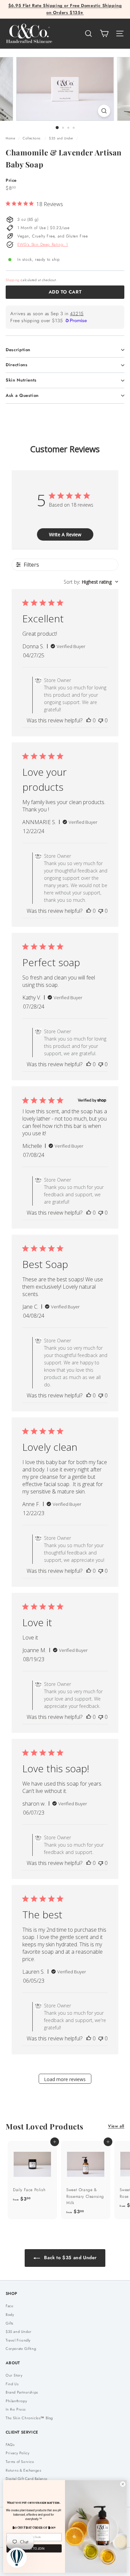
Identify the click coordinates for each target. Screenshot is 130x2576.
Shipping (13, 280)
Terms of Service (20, 2462)
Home (11, 138)
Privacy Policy (17, 2453)
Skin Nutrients (21, 380)
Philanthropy (16, 2401)
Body (10, 2315)
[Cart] (104, 34)
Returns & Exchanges (23, 2470)
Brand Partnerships (22, 2392)
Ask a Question (22, 395)
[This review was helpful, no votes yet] (89, 720)
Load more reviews (65, 2079)
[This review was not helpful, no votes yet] (101, 720)
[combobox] (91, 582)
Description (18, 350)
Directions (17, 365)
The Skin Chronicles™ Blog (29, 2418)
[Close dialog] (123, 2484)
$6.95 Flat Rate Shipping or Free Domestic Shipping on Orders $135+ (65, 9)
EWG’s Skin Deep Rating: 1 (43, 244)
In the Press (15, 2409)
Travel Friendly (18, 2340)
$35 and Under (61, 138)
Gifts (9, 2323)
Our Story (14, 2375)
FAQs (10, 2445)
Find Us (12, 2384)
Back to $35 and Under (70, 2258)
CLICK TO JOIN (34, 2548)
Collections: (33, 138)
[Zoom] (104, 111)
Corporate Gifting (21, 2349)
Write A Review (65, 534)
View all (116, 2126)
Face (9, 2306)
